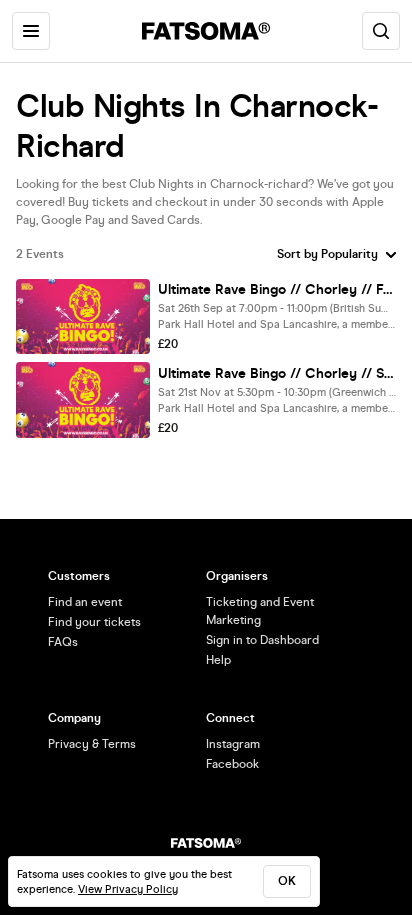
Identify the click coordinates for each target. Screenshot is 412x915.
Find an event (85, 602)
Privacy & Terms (92, 744)
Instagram (233, 744)
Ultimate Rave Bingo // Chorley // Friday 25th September (277, 289)
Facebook (232, 764)
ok (287, 881)
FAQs (63, 642)
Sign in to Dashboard (262, 640)
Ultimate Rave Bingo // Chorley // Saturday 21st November (277, 373)
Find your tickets (94, 622)
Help (218, 660)
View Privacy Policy (128, 889)
